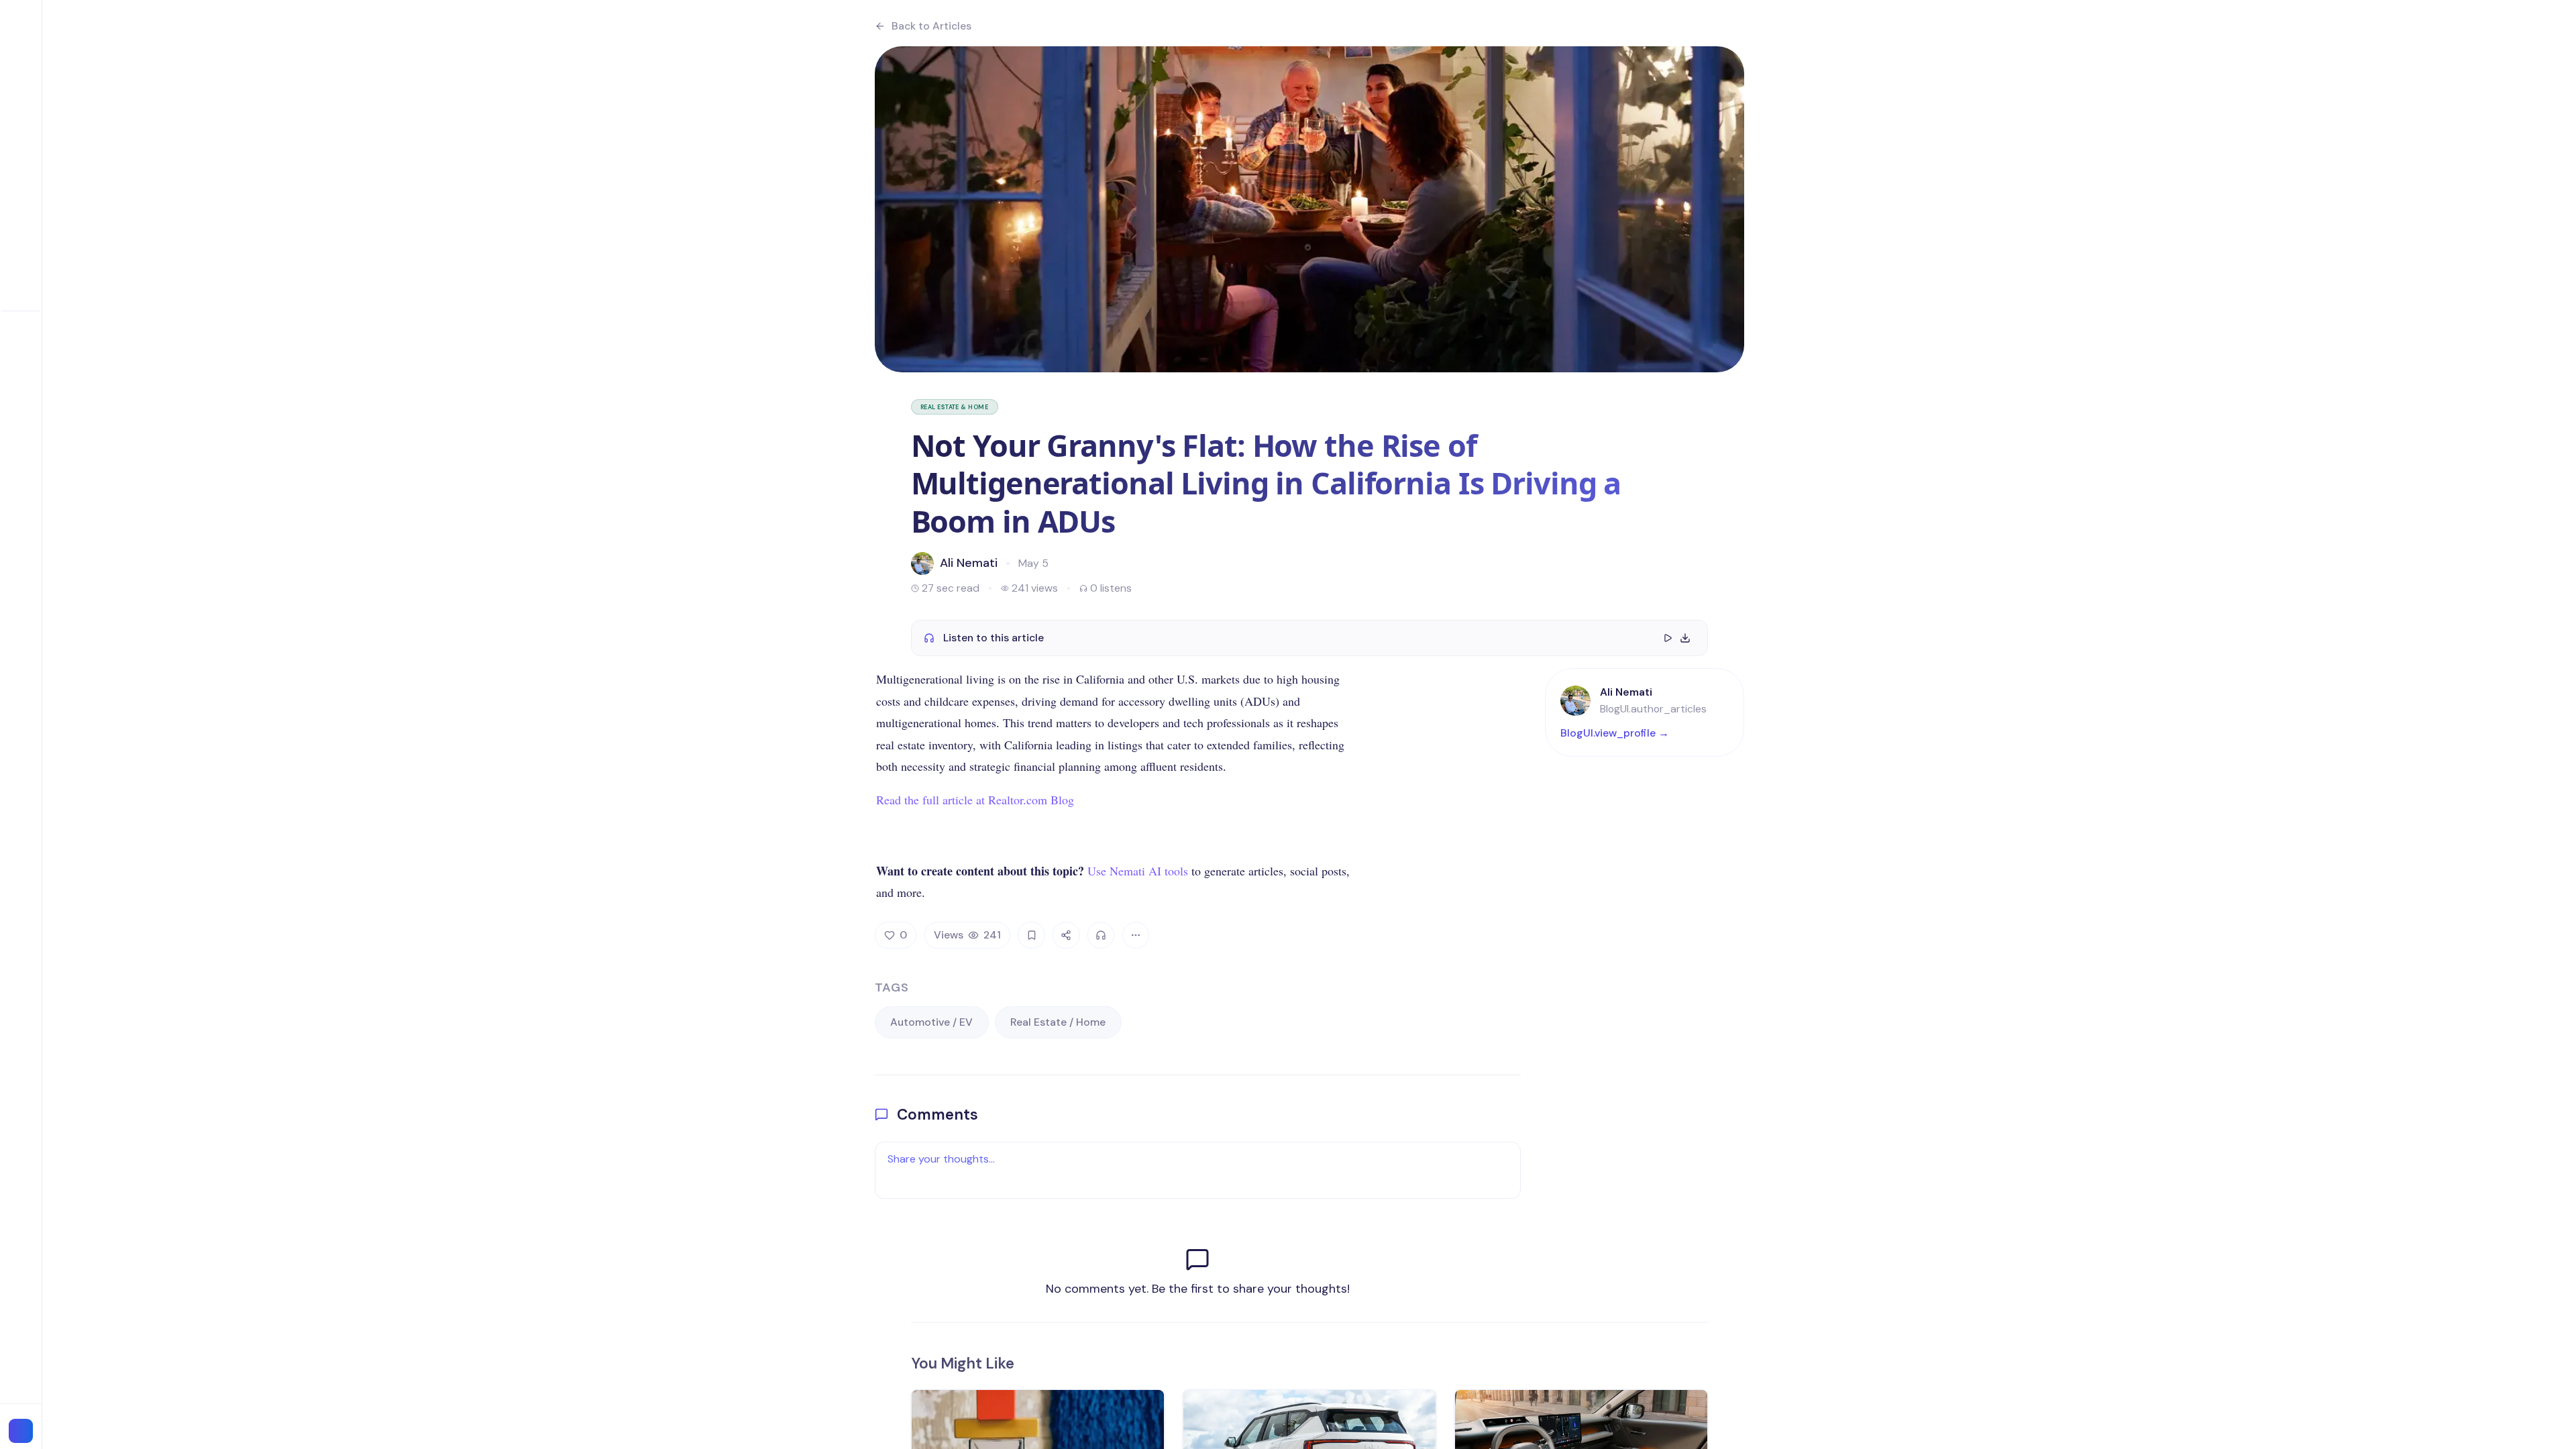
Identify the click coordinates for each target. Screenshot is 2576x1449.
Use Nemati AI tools (1138, 871)
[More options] (1136, 935)
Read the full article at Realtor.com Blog (975, 800)
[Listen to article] (1101, 935)
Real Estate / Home (1058, 1022)
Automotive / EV (931, 1022)
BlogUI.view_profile (1615, 733)
